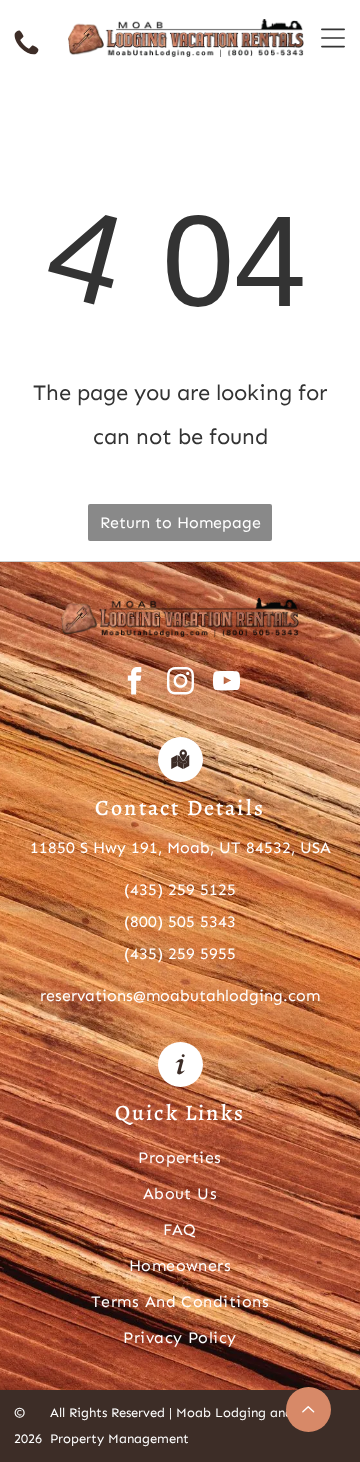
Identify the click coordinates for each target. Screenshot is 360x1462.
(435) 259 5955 (180, 953)
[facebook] (134, 684)
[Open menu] (333, 38)
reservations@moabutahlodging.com (180, 995)
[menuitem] (179, 1156)
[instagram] (180, 684)
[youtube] (226, 684)
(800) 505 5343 (180, 921)
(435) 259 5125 (180, 889)
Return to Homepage (180, 522)
